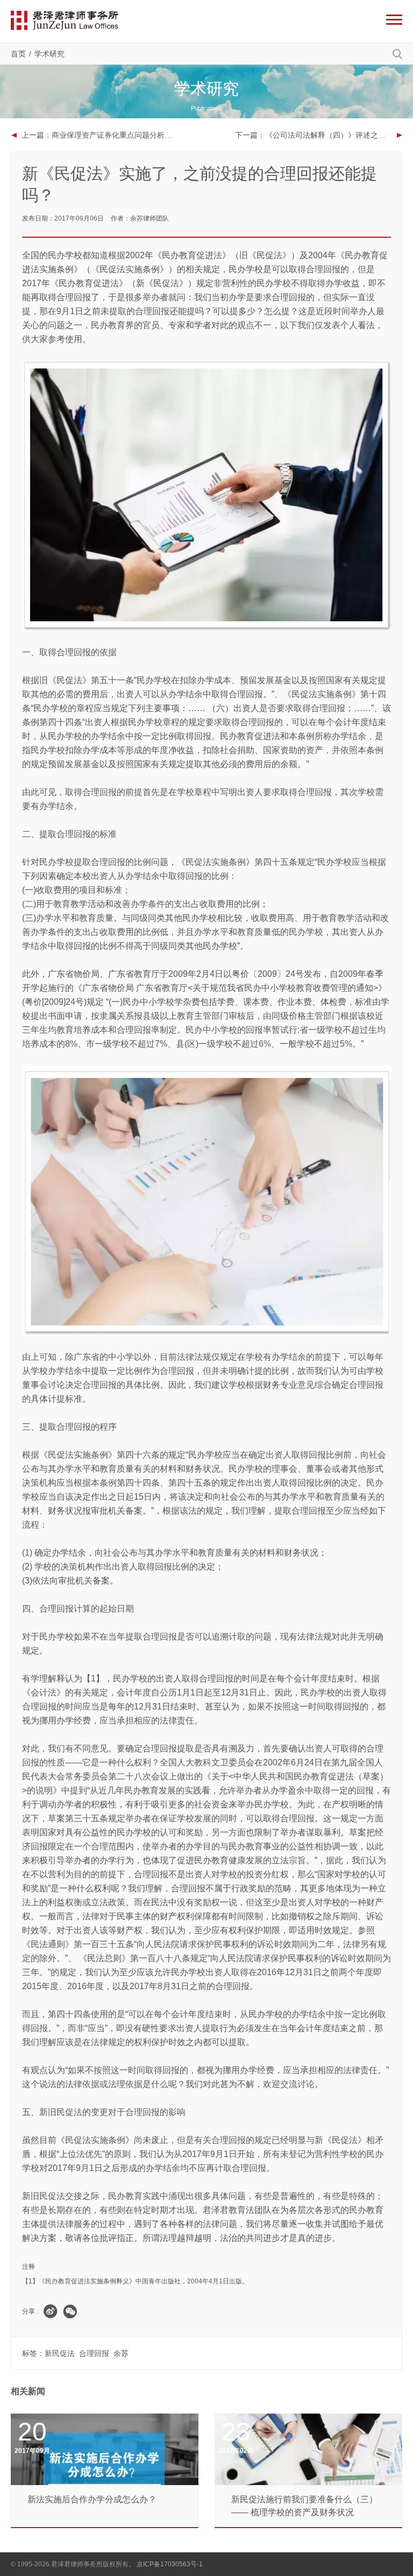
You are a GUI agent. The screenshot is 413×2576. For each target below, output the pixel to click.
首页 (18, 54)
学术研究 (49, 54)
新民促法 (60, 2353)
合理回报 (94, 2353)
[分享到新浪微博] (51, 2311)
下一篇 (319, 135)
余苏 (121, 2353)
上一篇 (100, 135)
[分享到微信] (70, 2311)
